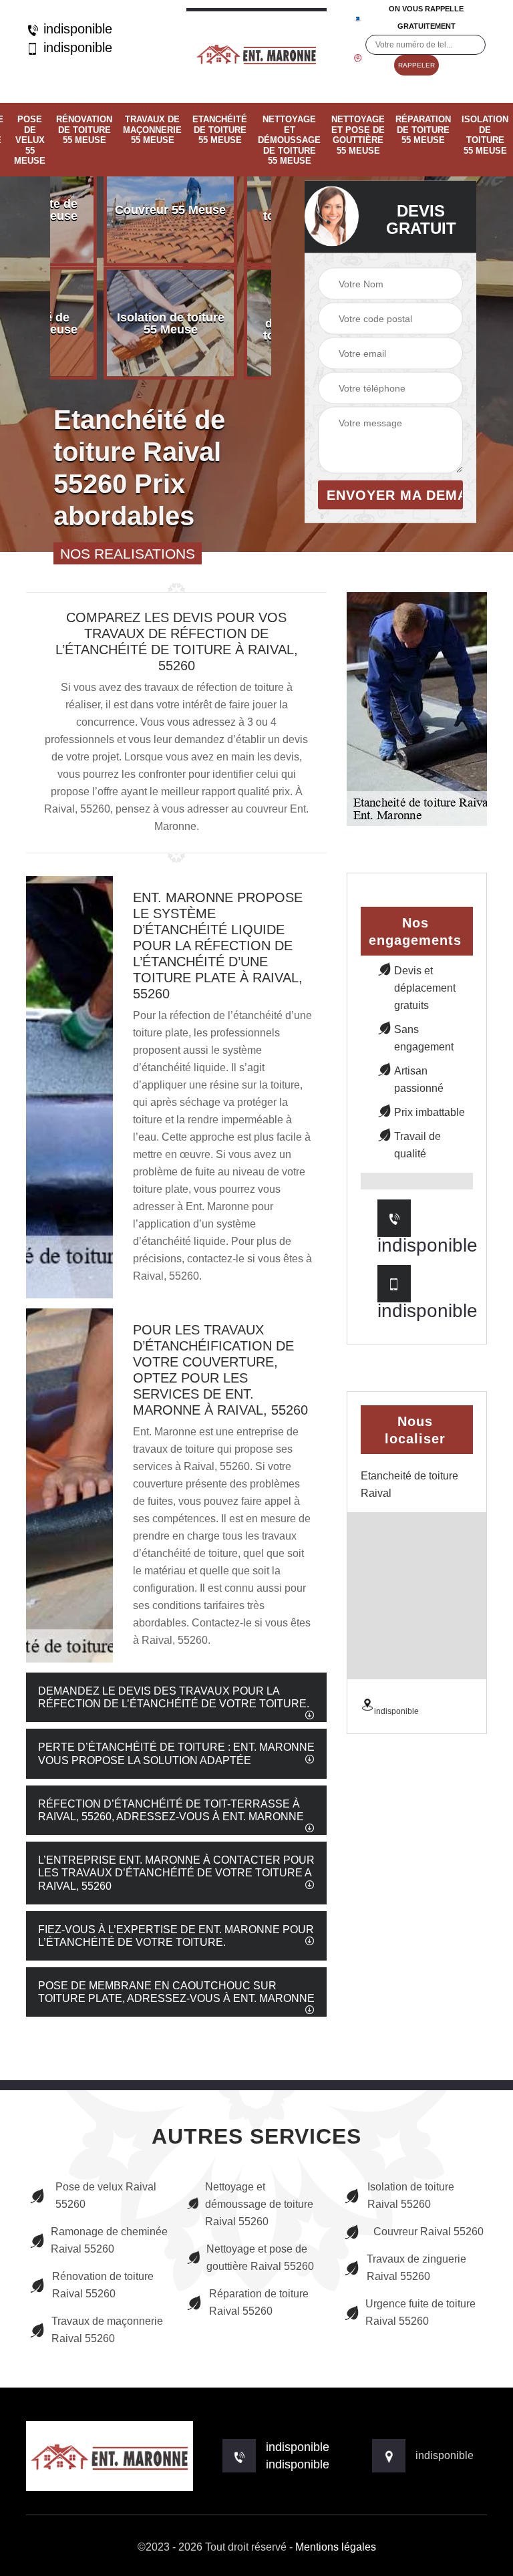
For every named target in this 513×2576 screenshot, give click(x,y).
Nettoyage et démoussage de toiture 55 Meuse (289, 140)
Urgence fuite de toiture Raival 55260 (420, 2312)
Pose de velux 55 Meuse (30, 140)
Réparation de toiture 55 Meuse (423, 130)
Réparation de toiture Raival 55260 (259, 2302)
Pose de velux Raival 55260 (106, 2195)
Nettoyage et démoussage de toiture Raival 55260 (259, 2204)
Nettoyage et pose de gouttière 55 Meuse (358, 135)
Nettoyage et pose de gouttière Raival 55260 (260, 2258)
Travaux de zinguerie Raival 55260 (416, 2268)
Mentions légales (336, 2547)
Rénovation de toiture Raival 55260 (103, 2285)
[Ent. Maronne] (256, 51)
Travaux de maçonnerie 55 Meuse (152, 130)
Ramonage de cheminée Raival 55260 (109, 2240)
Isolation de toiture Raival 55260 (411, 2195)
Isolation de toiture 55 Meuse (485, 135)
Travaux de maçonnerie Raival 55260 (107, 2330)
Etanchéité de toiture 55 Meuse (220, 130)
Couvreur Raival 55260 (429, 2232)
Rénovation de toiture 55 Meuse (84, 130)
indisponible (76, 29)
